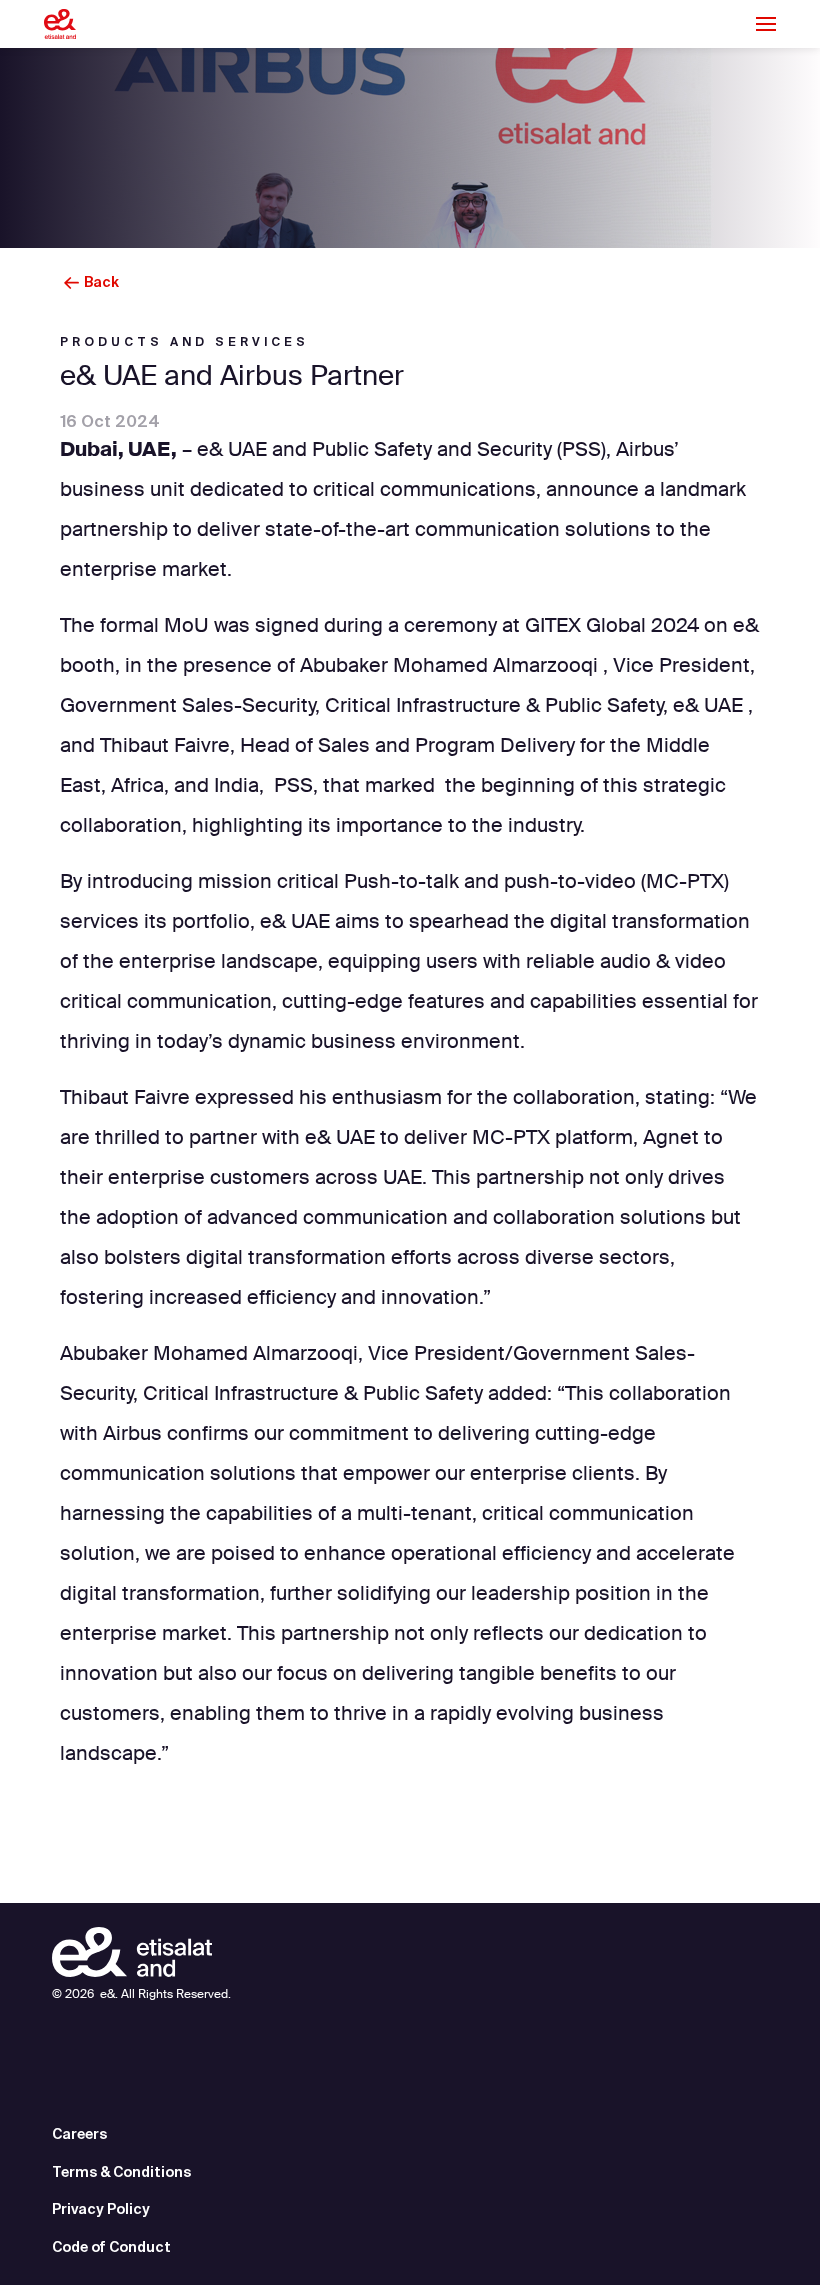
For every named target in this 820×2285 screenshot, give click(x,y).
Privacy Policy (101, 2209)
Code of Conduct (111, 2247)
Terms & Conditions (121, 2172)
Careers (79, 2134)
